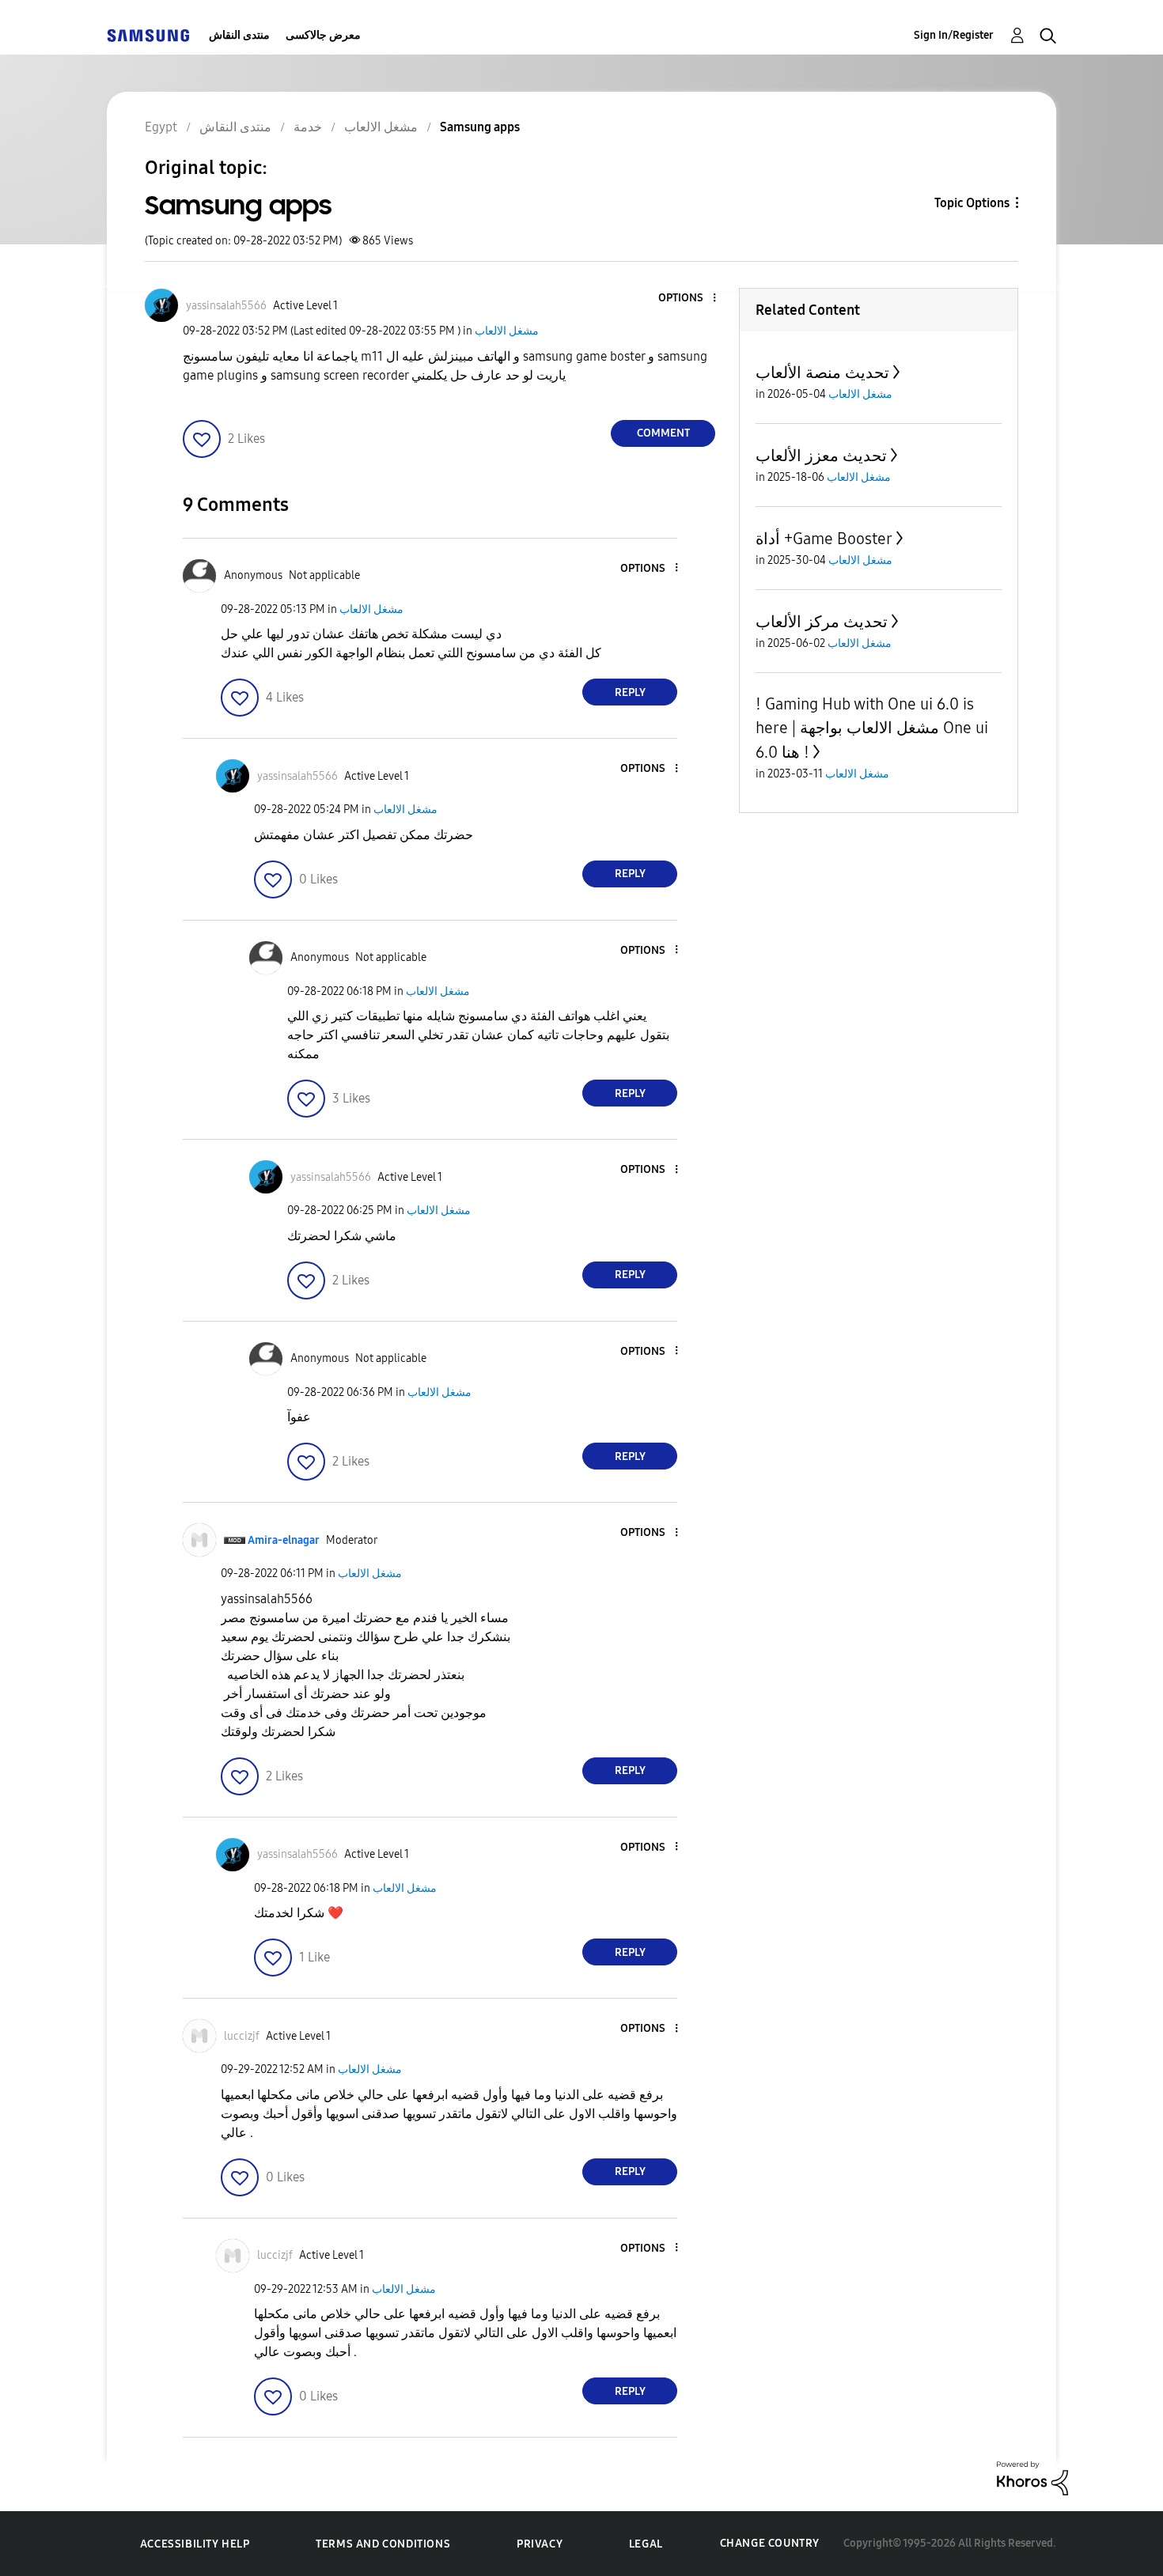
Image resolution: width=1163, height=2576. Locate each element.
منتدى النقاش (239, 35)
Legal (646, 2544)
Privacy (540, 2544)
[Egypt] (148, 35)
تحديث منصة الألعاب (822, 373)
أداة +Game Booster (824, 539)
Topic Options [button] (972, 203)
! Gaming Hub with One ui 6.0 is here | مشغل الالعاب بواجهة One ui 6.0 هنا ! (872, 728)
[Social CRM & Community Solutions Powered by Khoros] (1032, 2478)
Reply (630, 692)
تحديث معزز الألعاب (821, 456)
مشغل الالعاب (507, 331)
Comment (663, 433)
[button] (688, 299)
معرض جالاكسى (323, 35)
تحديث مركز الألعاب (822, 622)
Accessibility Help (195, 2544)
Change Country (770, 2543)
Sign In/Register (954, 35)
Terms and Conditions (383, 2544)
